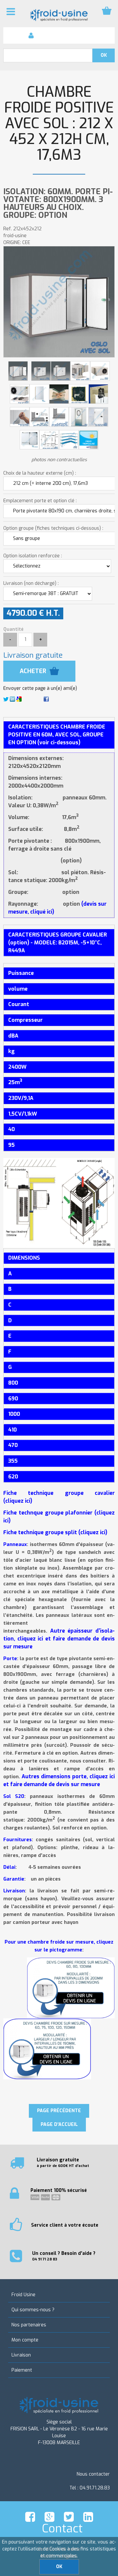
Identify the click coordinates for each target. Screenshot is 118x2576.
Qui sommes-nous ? (33, 2310)
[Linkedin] (12, 699)
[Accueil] (59, 15)
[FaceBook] (46, 699)
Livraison (21, 2355)
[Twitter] (6, 699)
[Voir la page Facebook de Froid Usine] (30, 2517)
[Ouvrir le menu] (11, 11)
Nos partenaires (29, 2325)
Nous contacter (93, 2474)
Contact (62, 2528)
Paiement (22, 2370)
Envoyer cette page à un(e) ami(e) (40, 688)
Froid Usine (23, 2295)
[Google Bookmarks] (19, 699)
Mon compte (25, 2340)
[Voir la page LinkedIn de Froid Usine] (88, 2517)
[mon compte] (31, 35)
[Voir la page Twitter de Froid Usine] (69, 2517)
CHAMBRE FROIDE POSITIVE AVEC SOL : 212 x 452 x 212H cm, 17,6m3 (59, 124)
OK (59, 2567)
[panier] (107, 11)
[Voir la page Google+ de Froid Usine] (49, 2517)
